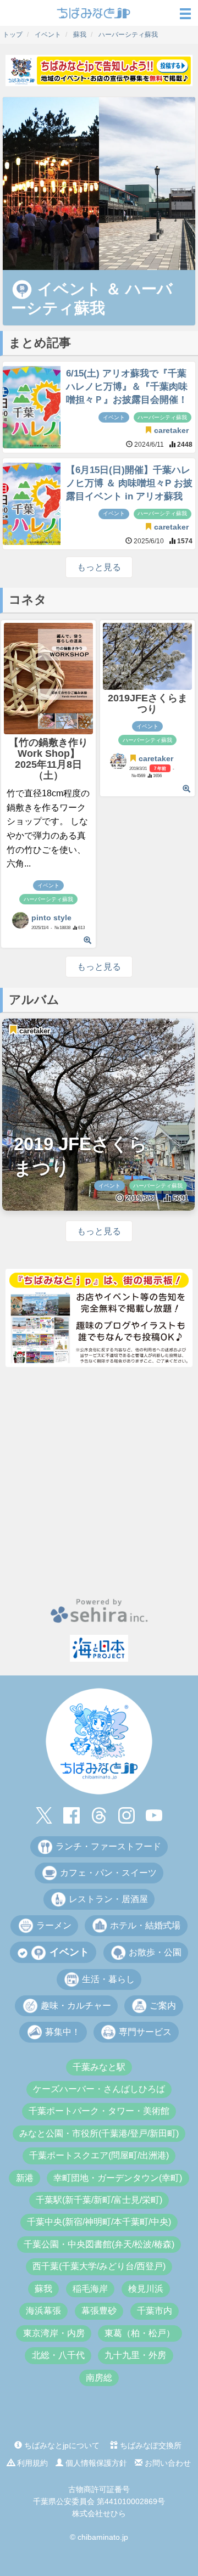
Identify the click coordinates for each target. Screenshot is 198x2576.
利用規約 (31, 2463)
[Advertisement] (99, 1482)
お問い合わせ (167, 2463)
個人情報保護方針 (95, 2463)
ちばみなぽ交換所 (150, 2445)
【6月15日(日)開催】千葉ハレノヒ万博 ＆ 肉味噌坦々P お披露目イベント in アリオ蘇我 (129, 483)
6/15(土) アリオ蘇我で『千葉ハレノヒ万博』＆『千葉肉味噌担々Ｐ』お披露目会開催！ (127, 387)
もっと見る (99, 567)
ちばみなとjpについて (61, 2445)
